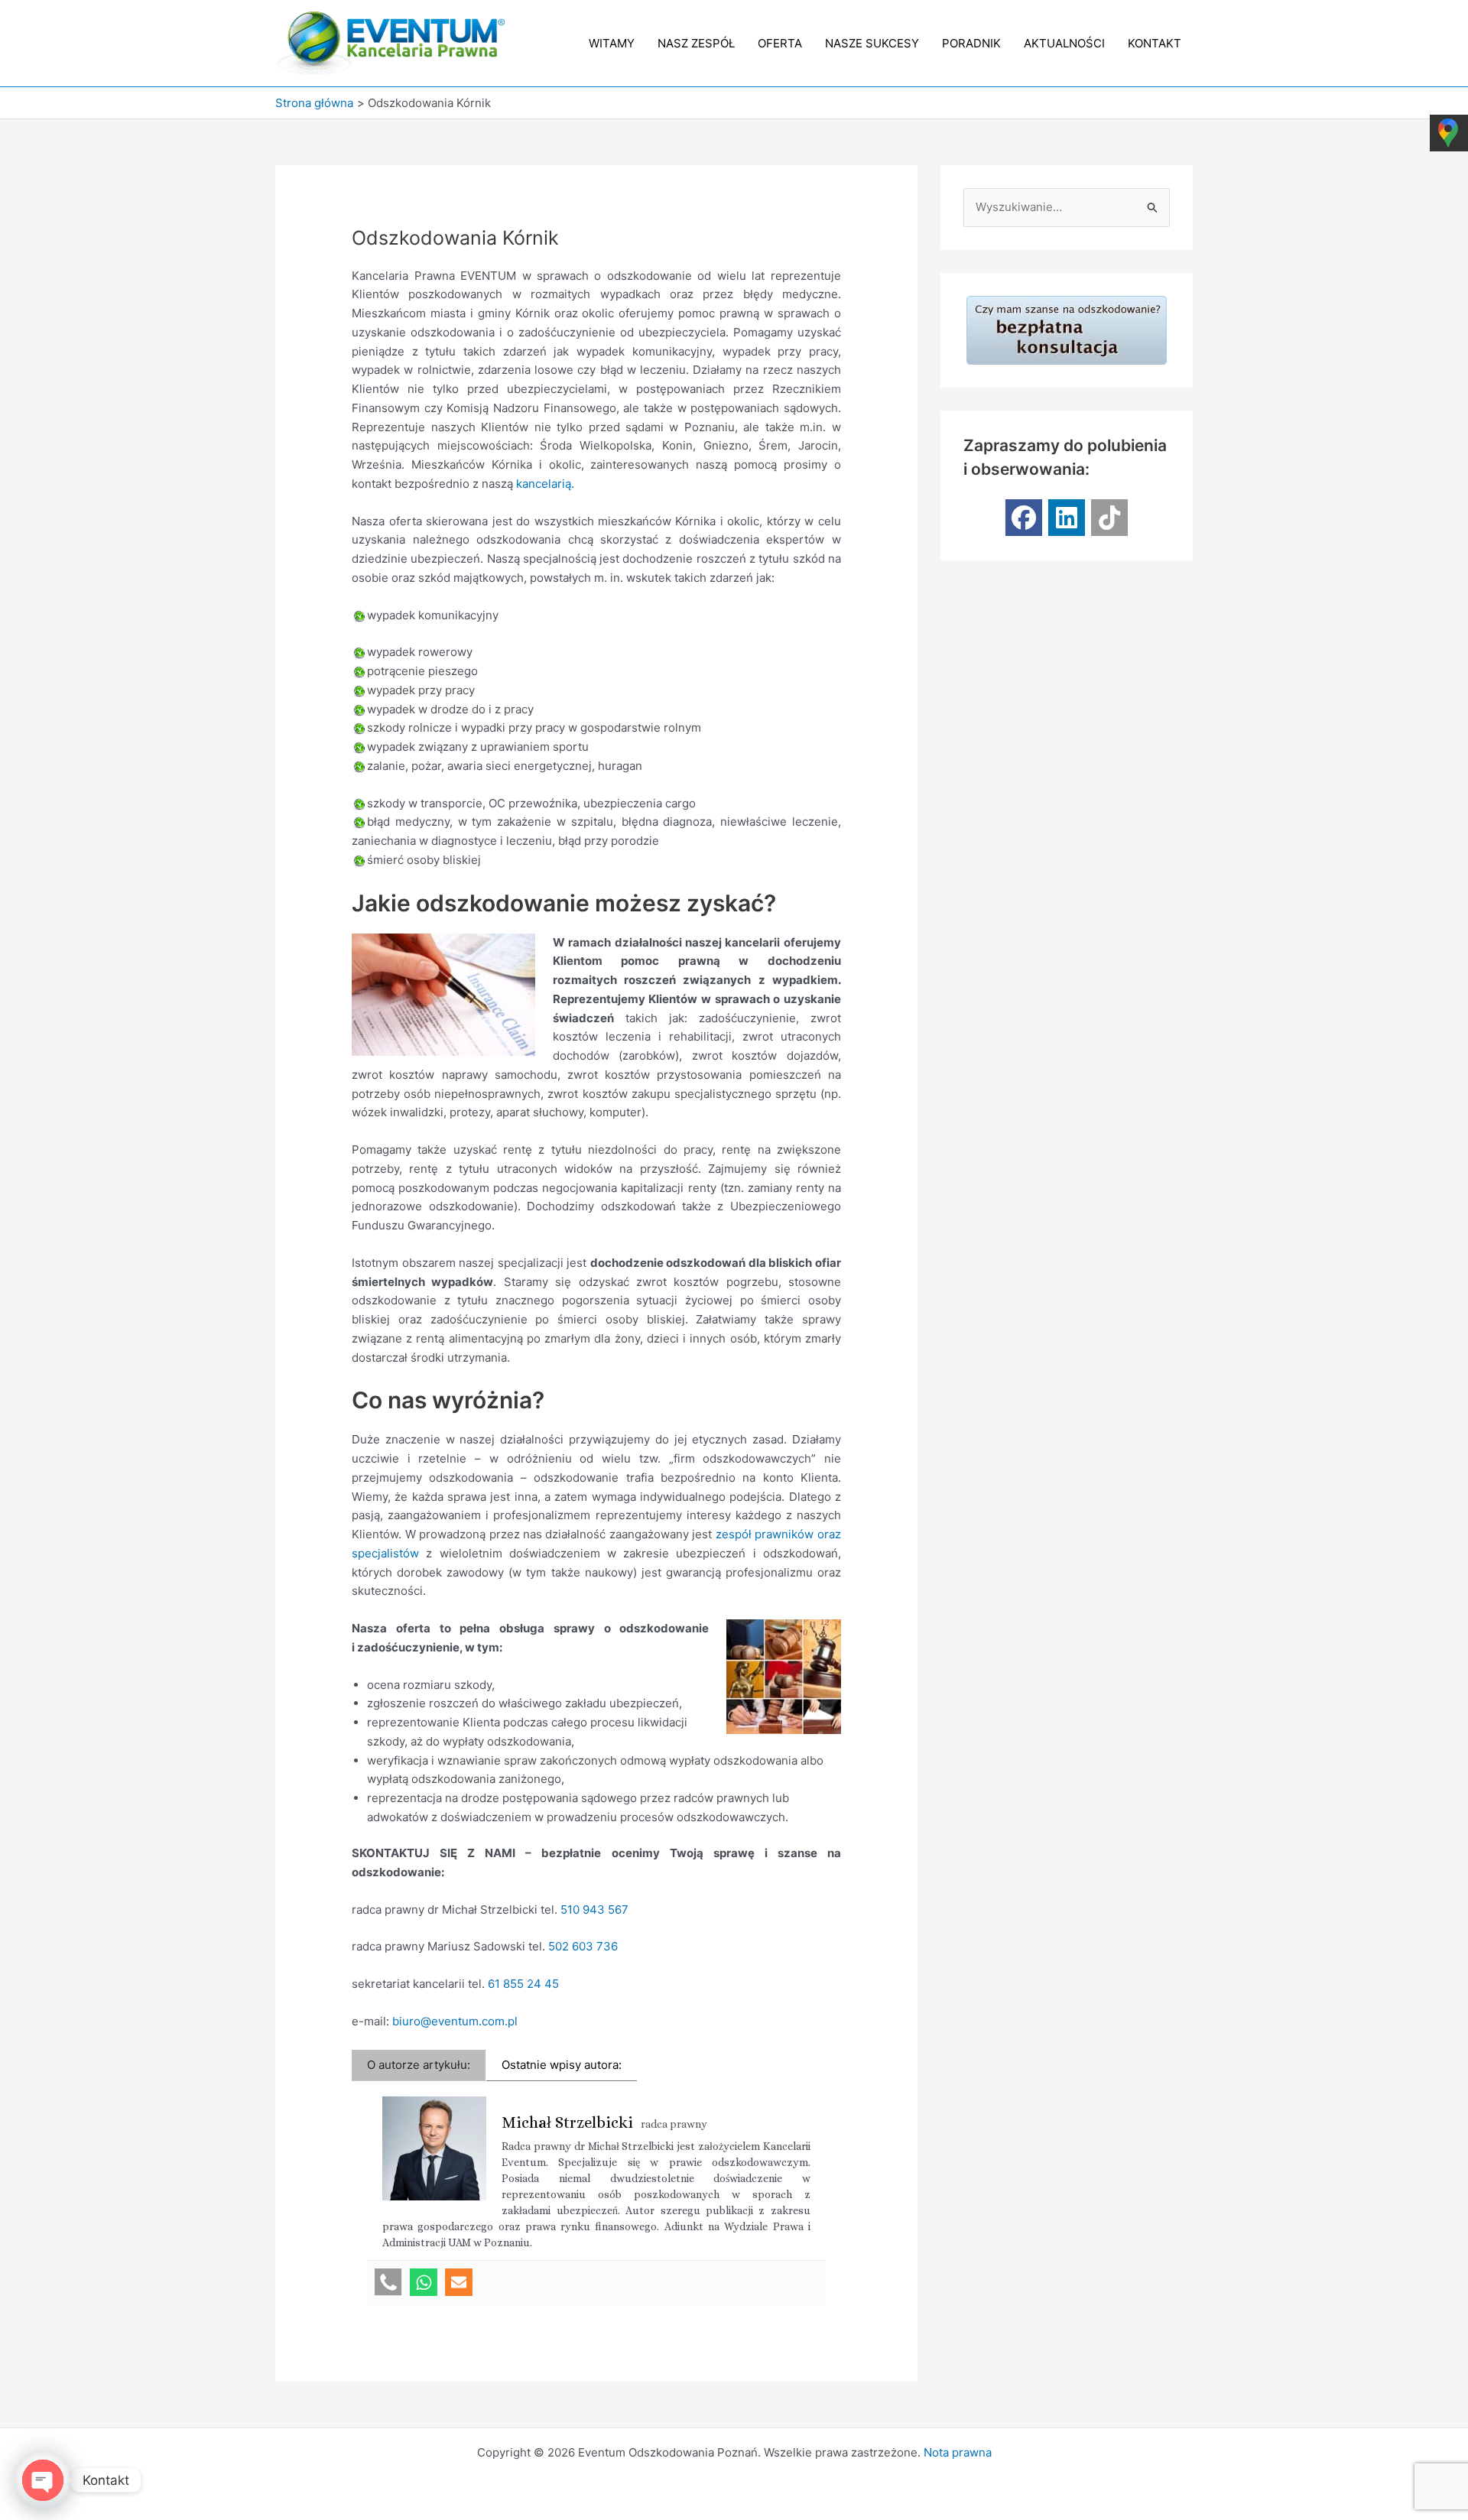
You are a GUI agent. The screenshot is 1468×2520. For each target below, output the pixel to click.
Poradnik (971, 43)
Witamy (612, 43)
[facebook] (1024, 518)
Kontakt (1155, 43)
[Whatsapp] (424, 2282)
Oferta (780, 43)
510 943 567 (594, 1909)
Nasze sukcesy (872, 43)
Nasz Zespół (696, 43)
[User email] (459, 2282)
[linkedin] (1067, 518)
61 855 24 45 (523, 1984)
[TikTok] (1109, 518)
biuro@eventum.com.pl (455, 2021)
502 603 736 (583, 1946)
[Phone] (388, 2282)
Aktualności (1064, 43)
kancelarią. (545, 484)
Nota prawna (958, 2452)
